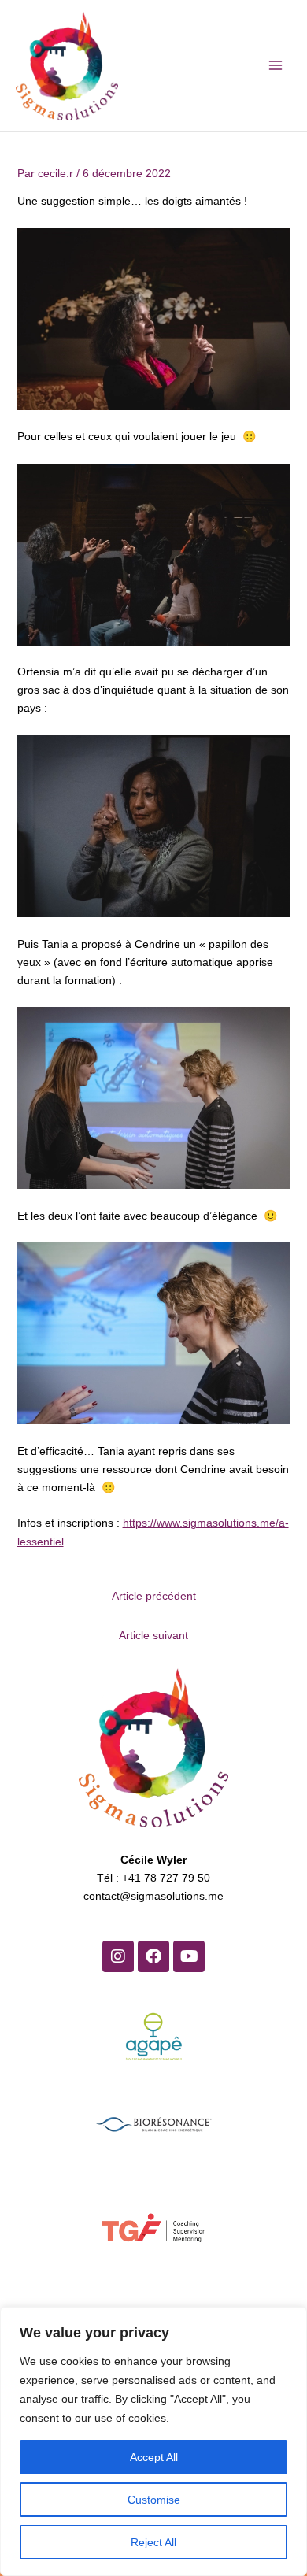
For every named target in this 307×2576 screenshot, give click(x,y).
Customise (154, 2500)
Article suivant (153, 1636)
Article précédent (154, 1596)
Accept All (154, 2457)
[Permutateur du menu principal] (275, 66)
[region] (153, 2441)
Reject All (153, 2542)
